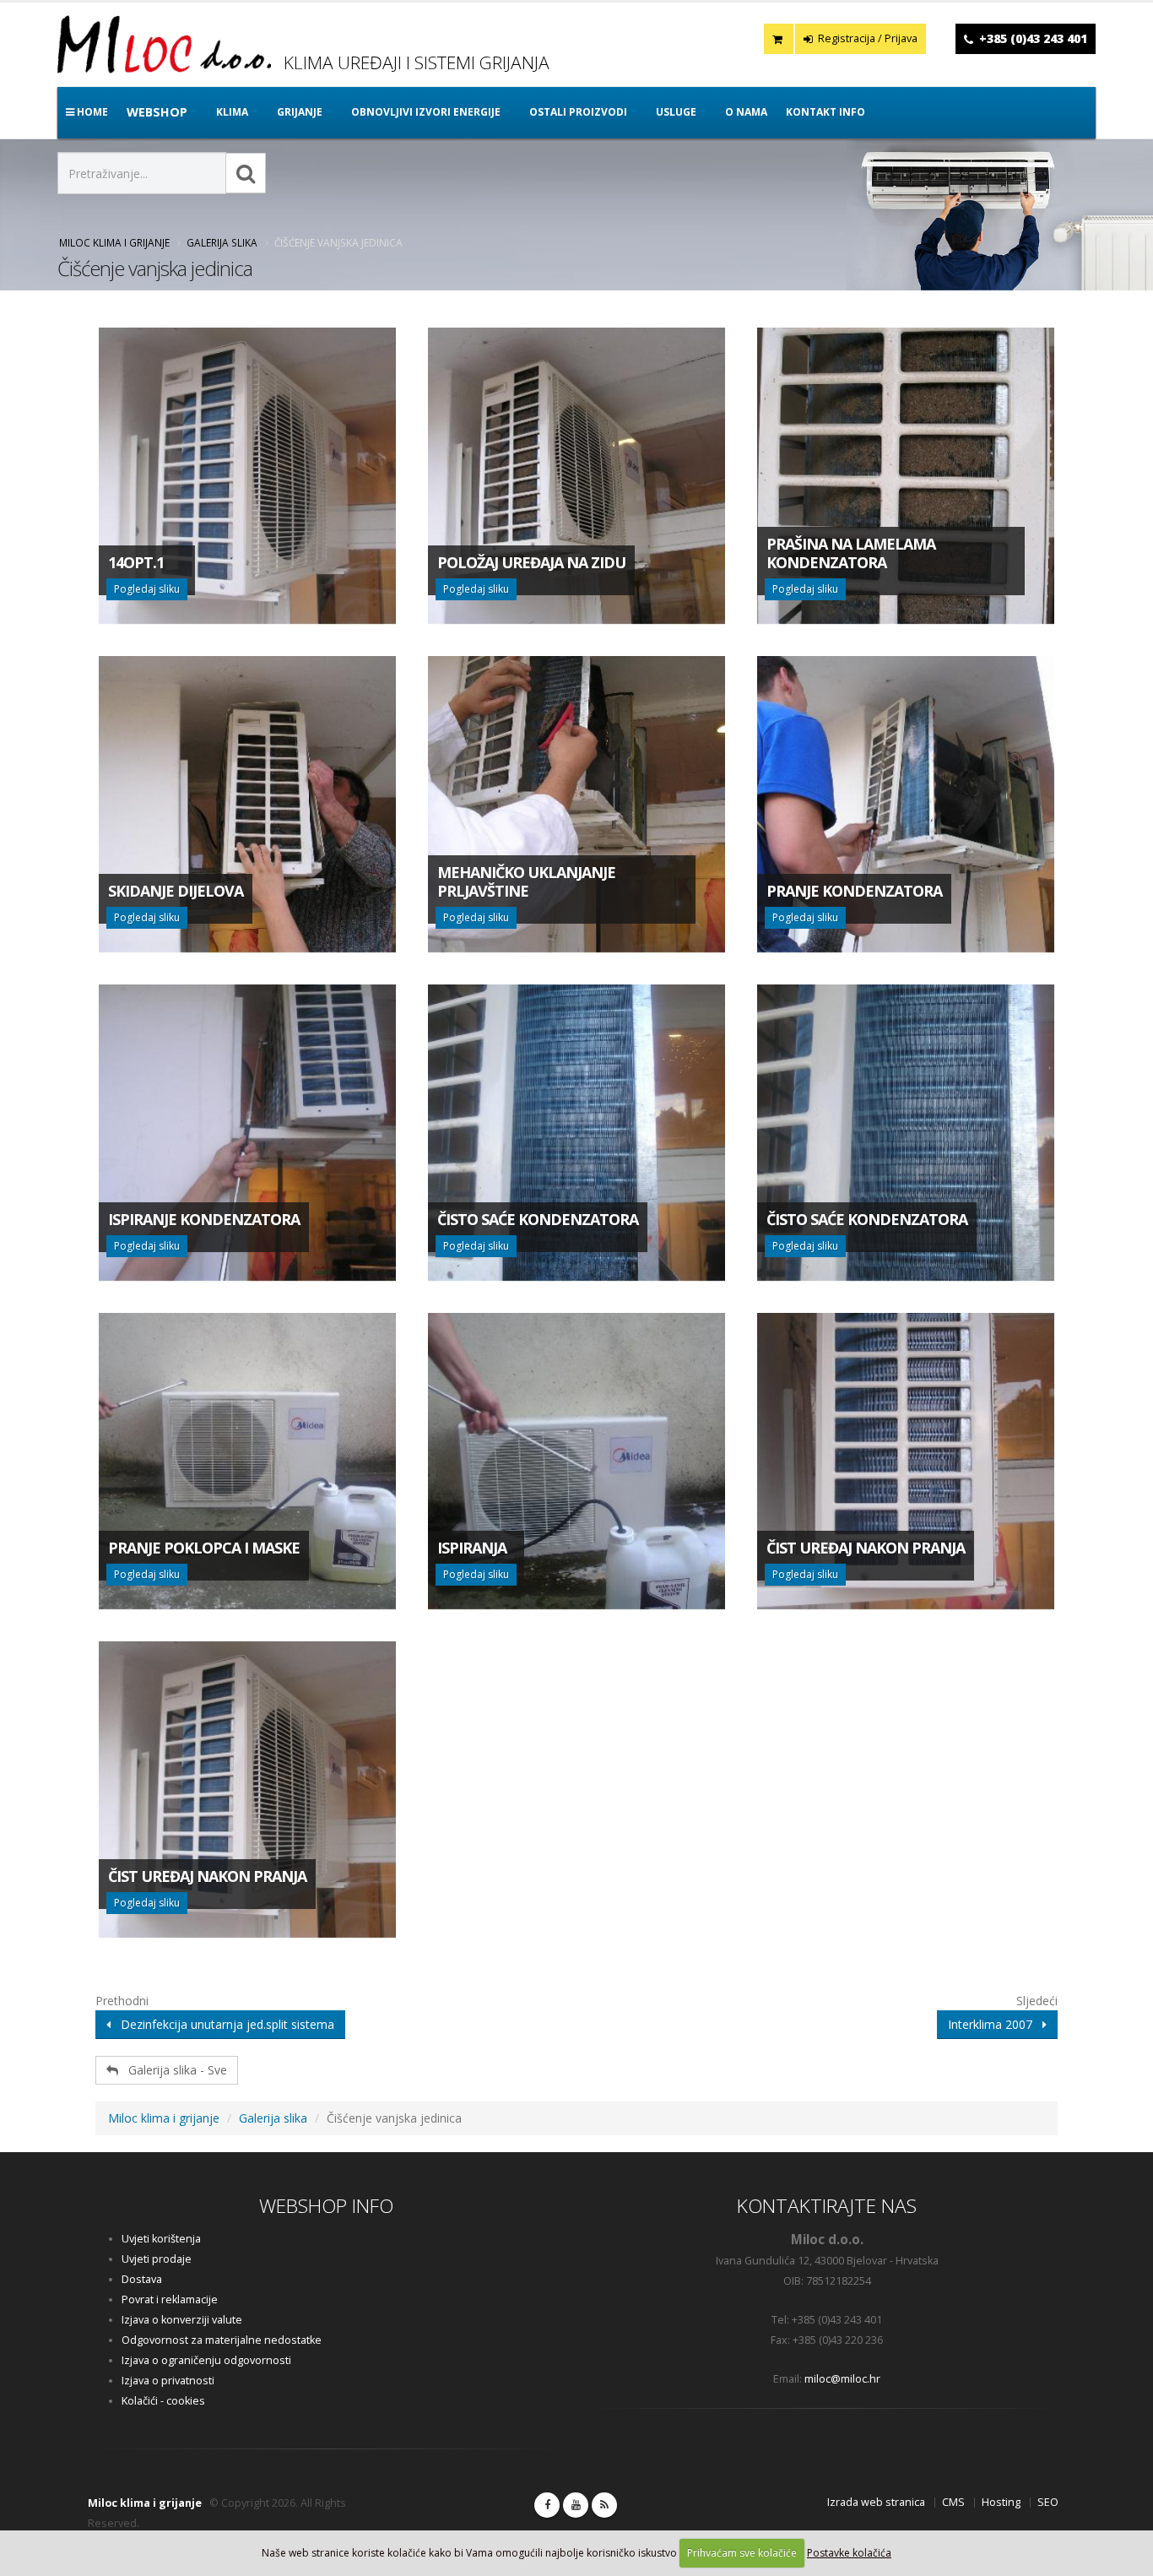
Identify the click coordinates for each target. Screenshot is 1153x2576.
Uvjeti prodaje (157, 2259)
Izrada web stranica (876, 2502)
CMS (953, 2502)
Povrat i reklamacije (170, 2299)
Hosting (1001, 2502)
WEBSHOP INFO (326, 2206)
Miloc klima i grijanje (114, 242)
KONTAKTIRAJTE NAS (827, 2206)
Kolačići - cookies (163, 2401)
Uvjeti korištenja (161, 2239)
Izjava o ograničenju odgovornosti (206, 2360)
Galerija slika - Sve (173, 2070)
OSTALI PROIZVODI (578, 112)
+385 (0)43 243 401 (1033, 38)
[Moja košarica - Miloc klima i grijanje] (779, 39)
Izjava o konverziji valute (182, 2320)
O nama (746, 112)
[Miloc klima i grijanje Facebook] (547, 2505)
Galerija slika (222, 242)
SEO (1048, 2502)
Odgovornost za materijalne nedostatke (222, 2340)
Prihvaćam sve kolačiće (742, 2553)
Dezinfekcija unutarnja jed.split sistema (222, 2024)
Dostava (142, 2279)
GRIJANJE (300, 112)
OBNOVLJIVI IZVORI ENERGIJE (426, 112)
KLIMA (232, 112)
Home (91, 112)
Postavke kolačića (849, 2553)
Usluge (676, 112)
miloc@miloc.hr (842, 2379)
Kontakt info (826, 112)
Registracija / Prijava (866, 38)
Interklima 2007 (995, 2024)
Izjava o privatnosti (168, 2381)
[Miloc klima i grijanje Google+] (576, 2505)
